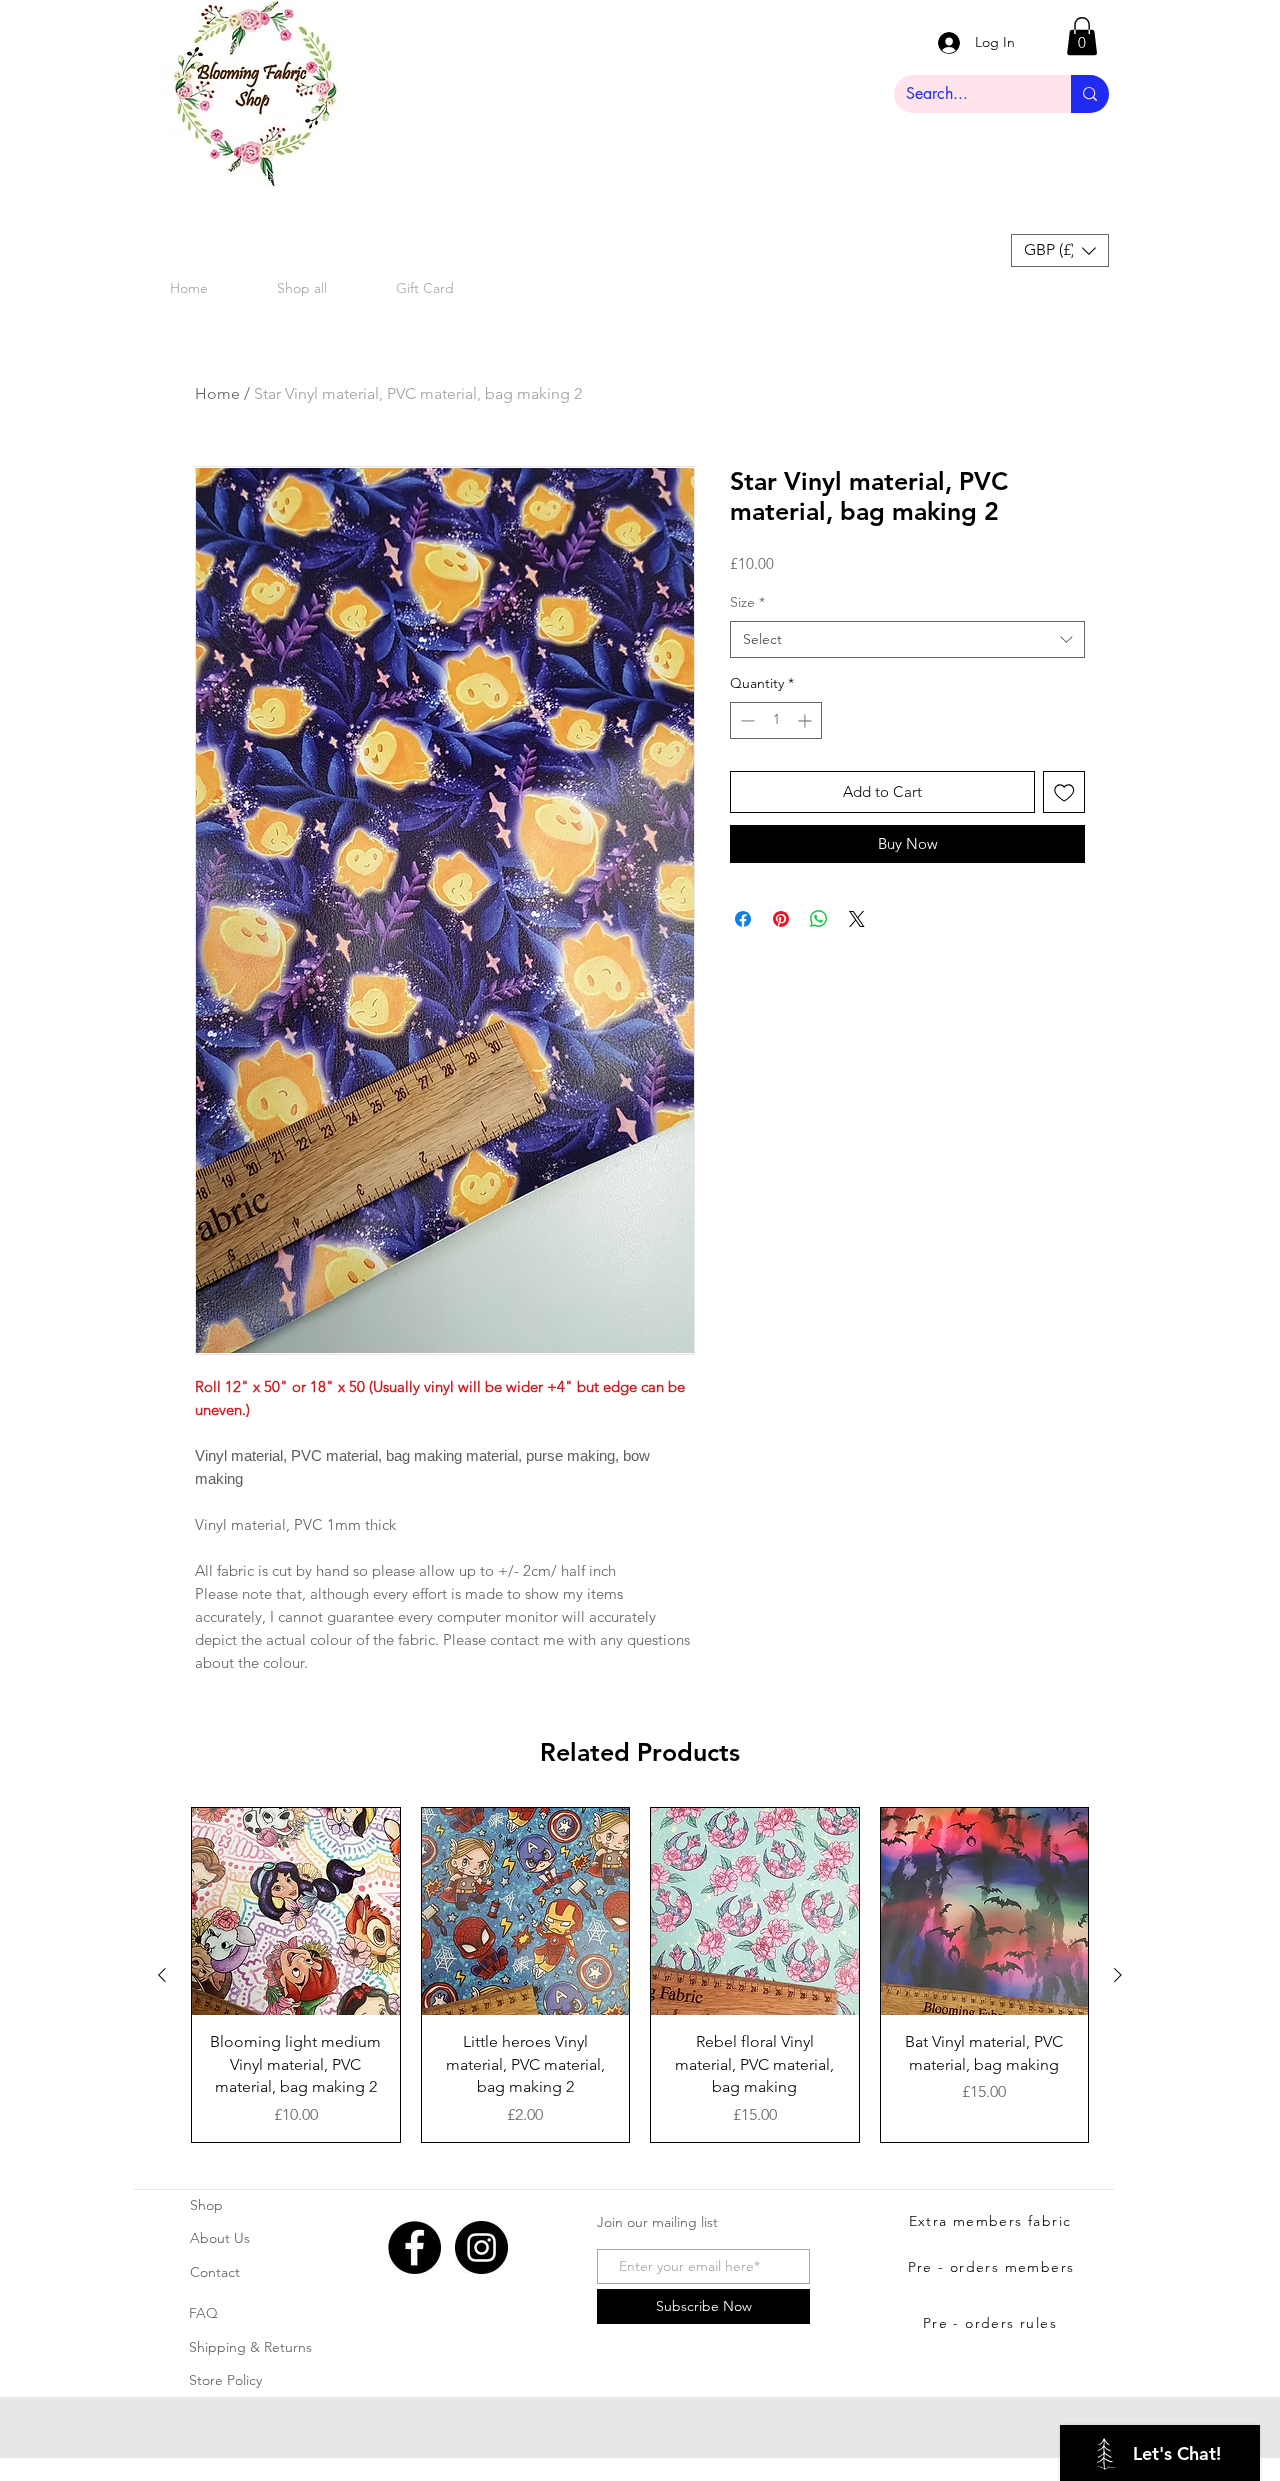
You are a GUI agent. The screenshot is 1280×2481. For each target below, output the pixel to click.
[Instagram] (481, 2247)
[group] (640, 1975)
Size (747, 602)
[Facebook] (414, 2247)
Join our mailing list (657, 2222)
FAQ (203, 2313)
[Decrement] (745, 720)
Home (217, 393)
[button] (1082, 36)
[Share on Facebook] (743, 919)
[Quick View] (296, 1912)
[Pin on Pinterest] (781, 919)
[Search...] (1090, 94)
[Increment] (806, 720)
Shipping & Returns (250, 2347)
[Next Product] (1118, 1975)
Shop (206, 2205)
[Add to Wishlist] (1064, 792)
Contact (215, 2272)
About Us (220, 2238)
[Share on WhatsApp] (819, 919)
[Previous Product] (162, 1975)
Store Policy (225, 2380)
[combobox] (907, 640)
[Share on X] (857, 919)
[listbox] (1060, 250)
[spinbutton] (776, 720)
